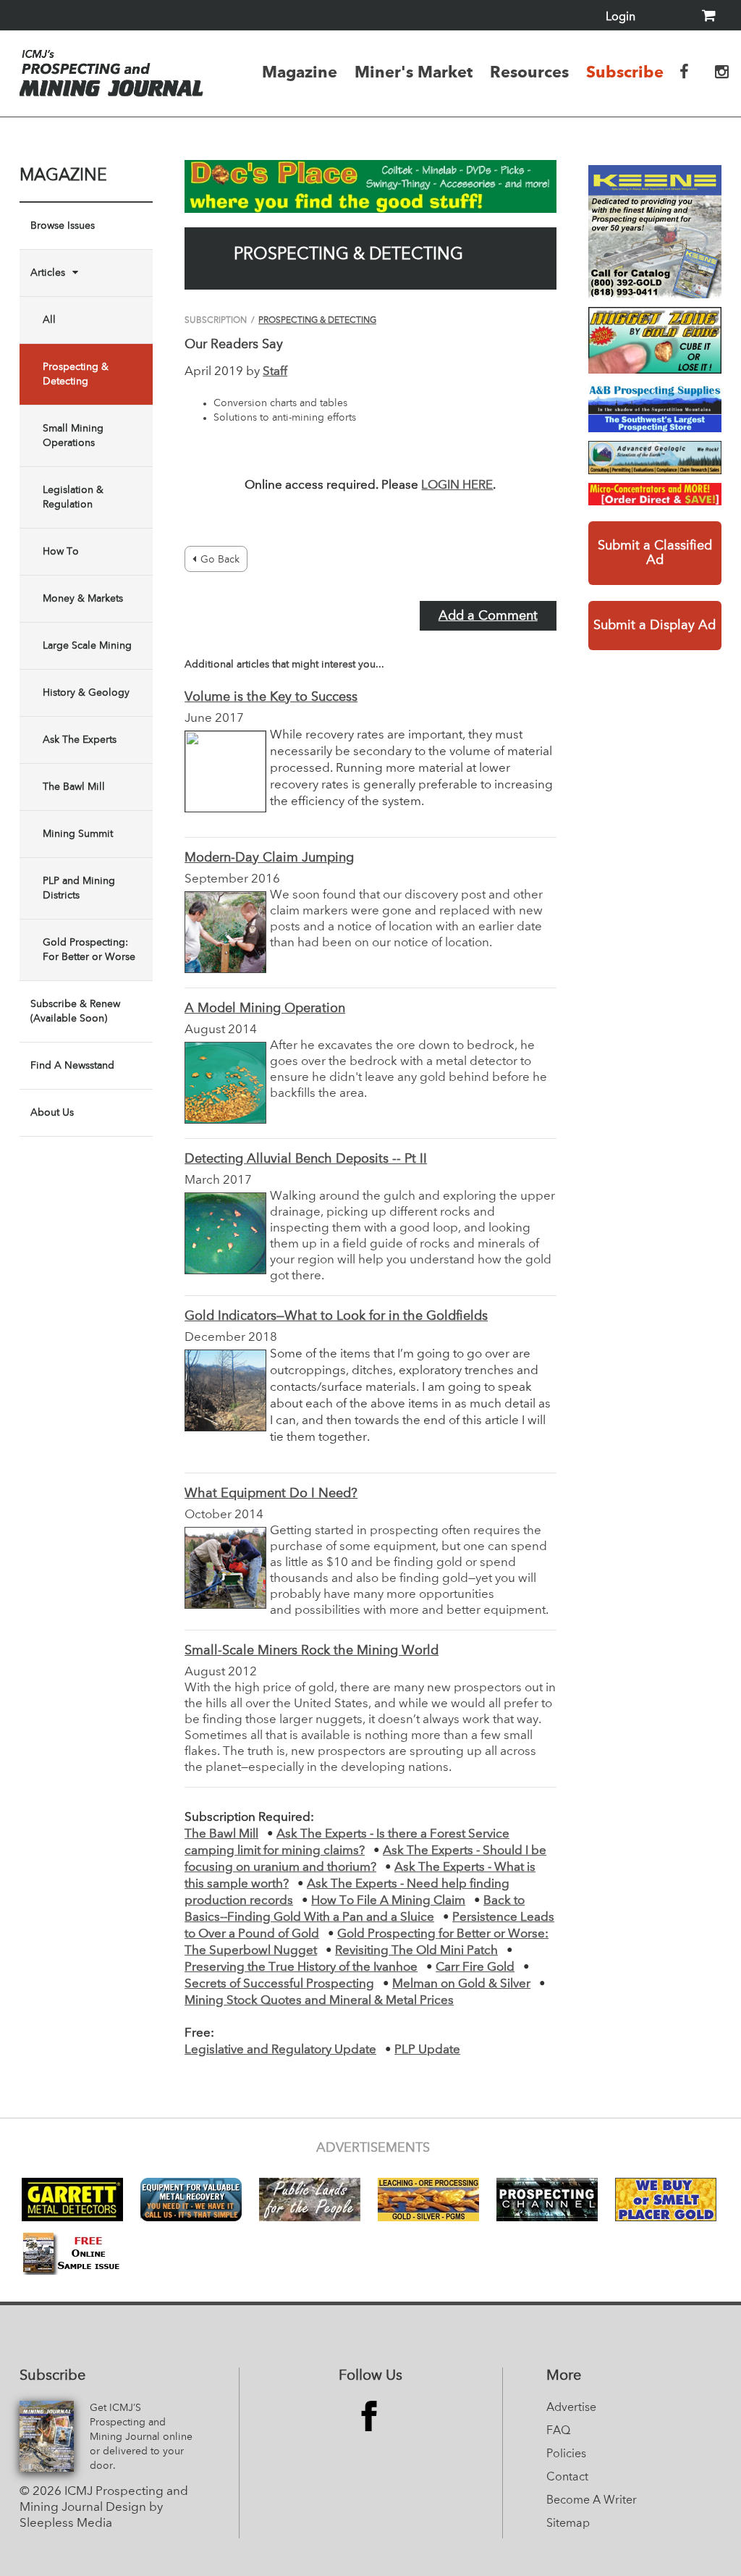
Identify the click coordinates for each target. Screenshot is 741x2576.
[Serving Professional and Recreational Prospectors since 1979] (655, 407)
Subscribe (625, 72)
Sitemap (568, 2524)
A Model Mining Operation (265, 1009)
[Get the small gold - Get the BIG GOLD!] (655, 340)
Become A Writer (592, 2501)
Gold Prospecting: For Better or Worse (89, 950)
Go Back (220, 560)
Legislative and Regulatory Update (280, 2050)
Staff (275, 372)
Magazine (300, 72)
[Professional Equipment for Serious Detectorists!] (370, 186)
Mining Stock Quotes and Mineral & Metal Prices (319, 2001)
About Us (52, 1113)
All (49, 320)
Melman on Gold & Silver (461, 1984)
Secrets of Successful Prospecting (279, 1984)
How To (61, 552)
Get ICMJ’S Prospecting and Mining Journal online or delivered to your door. (141, 2437)
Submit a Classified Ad (655, 553)
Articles (48, 273)
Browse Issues (63, 226)
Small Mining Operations (73, 436)
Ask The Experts (80, 740)
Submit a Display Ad (655, 626)
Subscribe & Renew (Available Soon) (75, 1011)
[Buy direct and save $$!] (655, 494)
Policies (566, 2454)
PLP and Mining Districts (79, 888)
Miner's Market (414, 72)
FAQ (558, 2431)
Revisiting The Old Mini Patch (416, 1951)
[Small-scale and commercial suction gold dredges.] (655, 232)
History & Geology (86, 693)
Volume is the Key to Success (271, 697)
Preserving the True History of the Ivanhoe (301, 1967)
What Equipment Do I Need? (271, 1494)
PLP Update (427, 2050)
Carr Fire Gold (475, 1967)
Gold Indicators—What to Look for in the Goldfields (336, 1316)
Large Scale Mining (87, 646)
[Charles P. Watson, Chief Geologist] (655, 458)
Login (621, 17)
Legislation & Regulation (73, 497)
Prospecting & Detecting (76, 374)
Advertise (571, 2408)
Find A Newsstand (72, 1066)
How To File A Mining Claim (388, 1901)
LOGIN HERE (457, 485)
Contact (567, 2478)
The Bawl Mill (74, 787)
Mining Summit (78, 834)
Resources (529, 72)
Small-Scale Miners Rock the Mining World (312, 1651)
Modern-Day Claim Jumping (269, 858)
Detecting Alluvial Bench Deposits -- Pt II (306, 1159)
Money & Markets (83, 599)
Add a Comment (488, 616)
